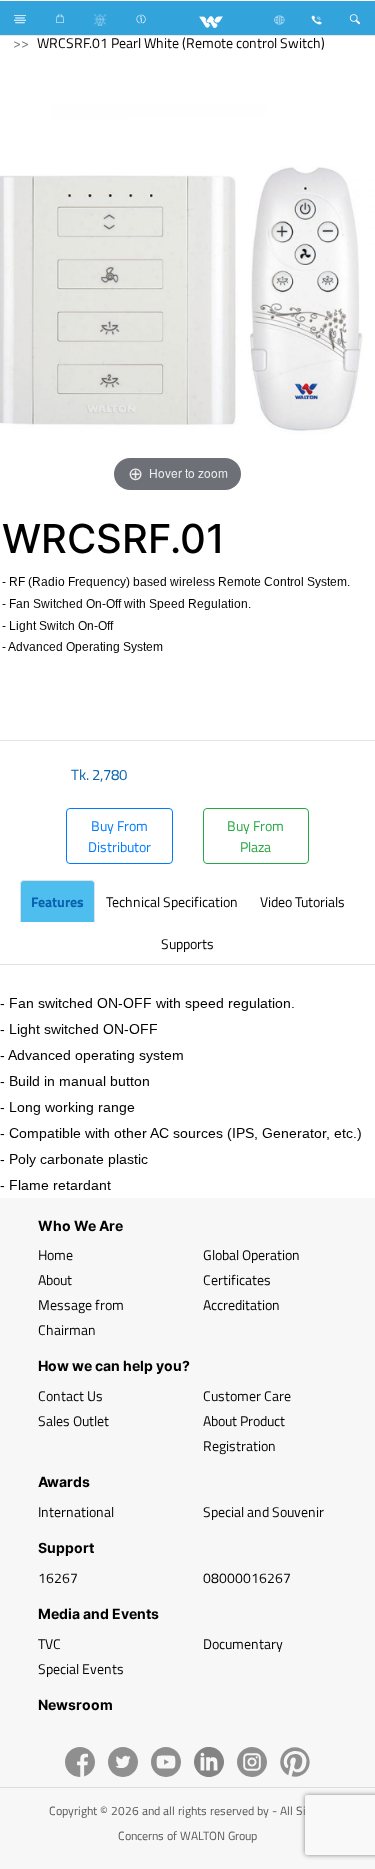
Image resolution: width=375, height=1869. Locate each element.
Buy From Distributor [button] (119, 836)
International (76, 1511)
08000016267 (247, 1577)
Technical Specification (172, 901)
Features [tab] (57, 901)
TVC (49, 1643)
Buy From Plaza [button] (255, 836)
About (55, 1279)
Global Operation (251, 1254)
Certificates (237, 1279)
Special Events (81, 1668)
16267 (58, 1577)
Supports (187, 943)
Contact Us (70, 1395)
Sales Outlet (73, 1420)
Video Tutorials (302, 901)
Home (55, 1254)
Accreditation (241, 1304)
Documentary (243, 1643)
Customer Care (247, 1395)
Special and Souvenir (263, 1511)
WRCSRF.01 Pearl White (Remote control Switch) (181, 42)
